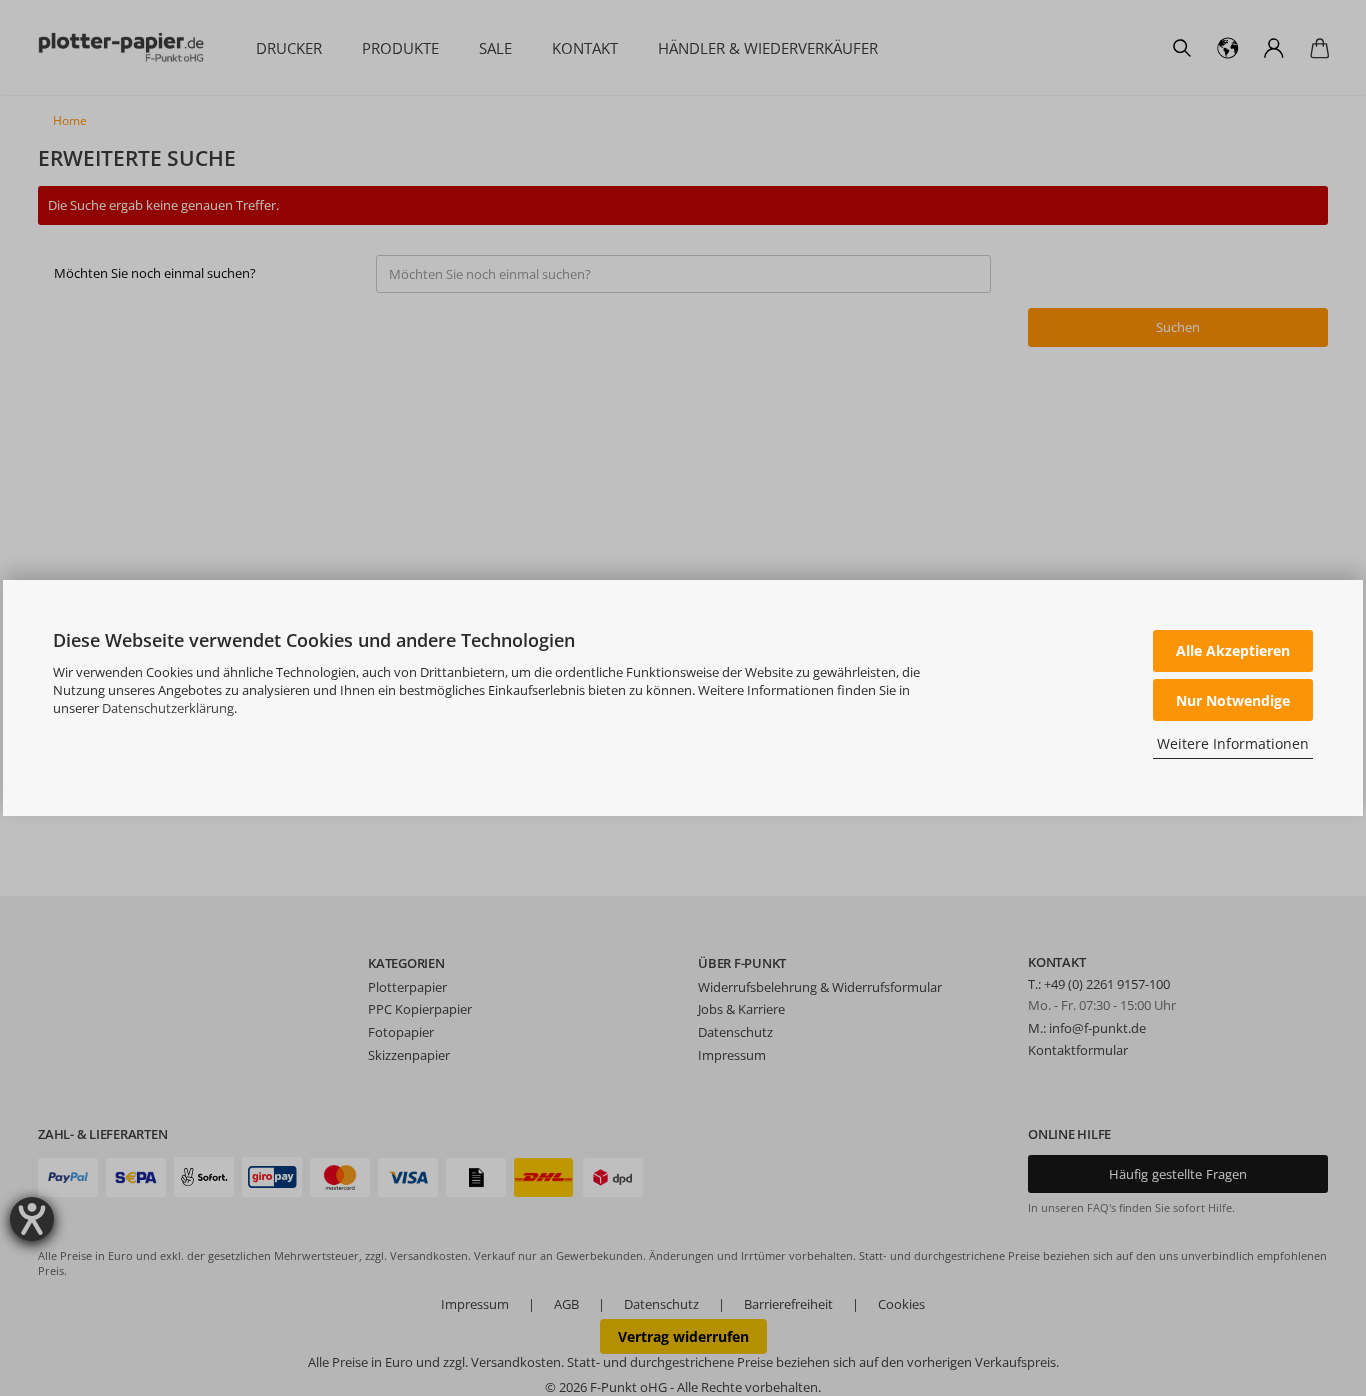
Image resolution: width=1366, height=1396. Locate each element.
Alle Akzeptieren (1233, 650)
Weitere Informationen (1233, 743)
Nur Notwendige (1233, 700)
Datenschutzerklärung (168, 708)
